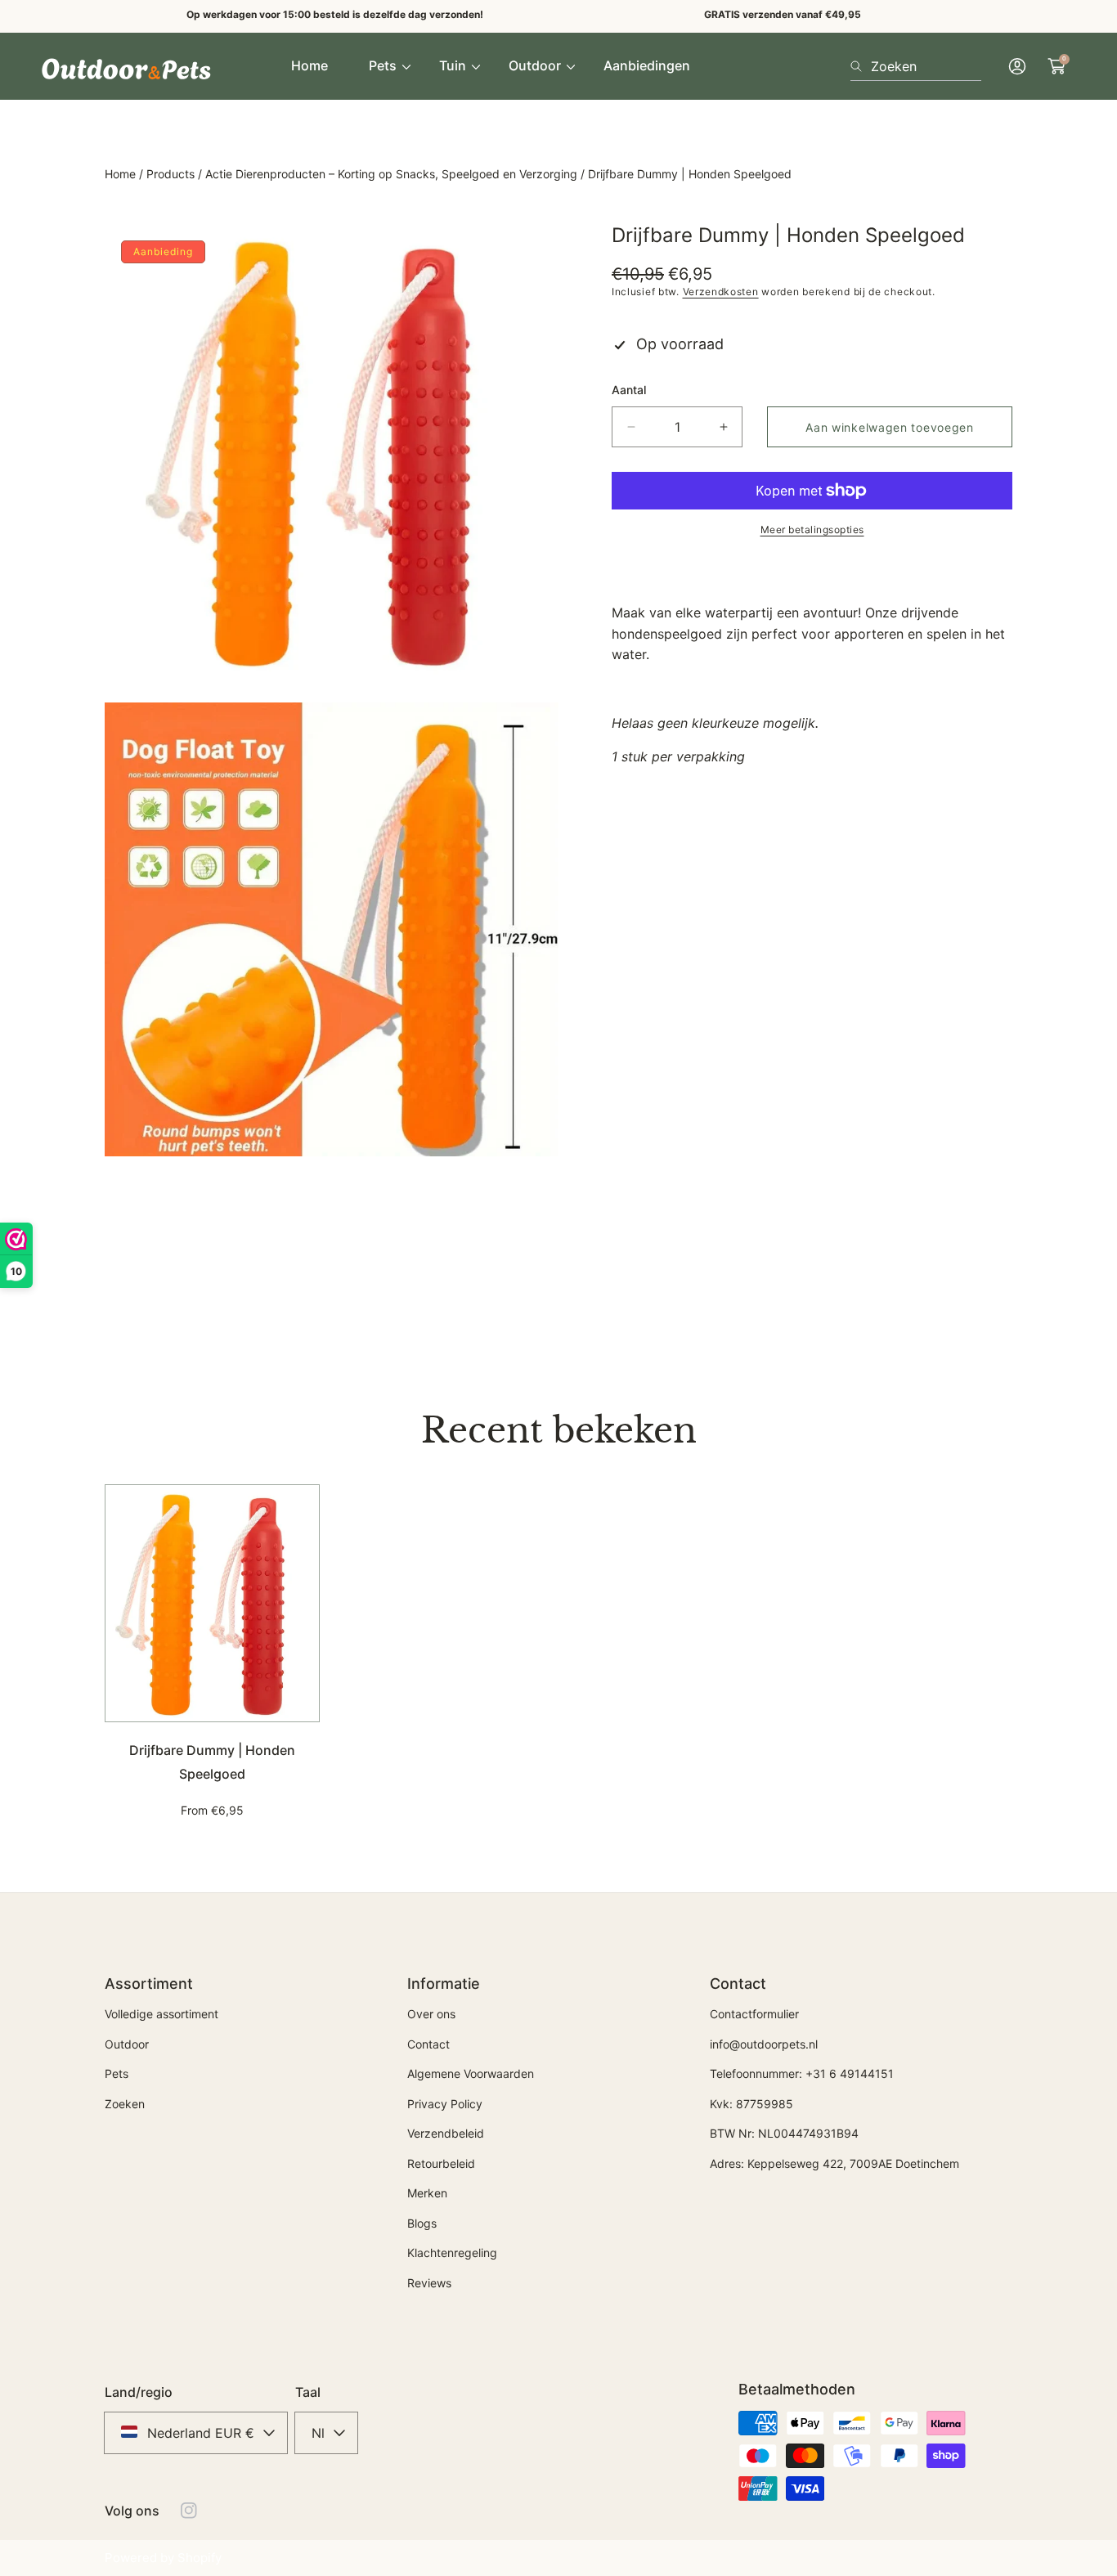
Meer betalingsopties (812, 530)
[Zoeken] (861, 66)
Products (170, 174)
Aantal (629, 390)
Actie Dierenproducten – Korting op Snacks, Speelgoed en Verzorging (391, 174)
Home (120, 174)
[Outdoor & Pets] (127, 66)
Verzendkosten (721, 292)
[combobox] (916, 66)
